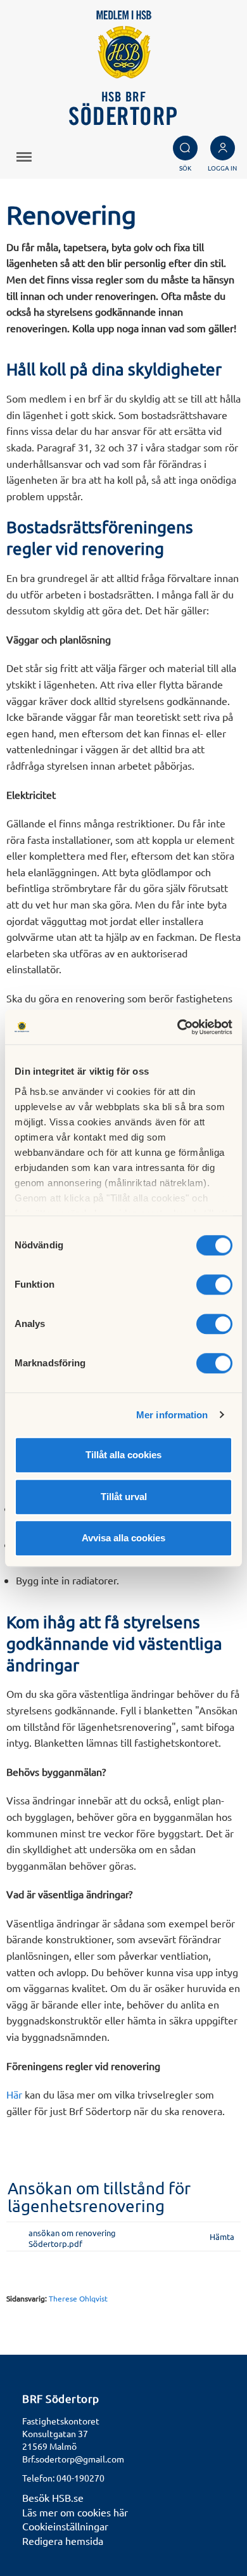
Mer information (172, 1415)
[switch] (214, 1285)
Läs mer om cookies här (75, 2512)
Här (14, 2094)
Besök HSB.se (53, 2497)
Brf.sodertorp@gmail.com (73, 2459)
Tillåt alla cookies (123, 1455)
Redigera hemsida (63, 2540)
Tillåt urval (124, 1497)
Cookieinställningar (65, 2526)
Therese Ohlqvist (78, 2298)
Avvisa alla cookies (123, 1538)
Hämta (222, 2236)
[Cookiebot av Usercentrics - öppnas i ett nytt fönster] (178, 1027)
